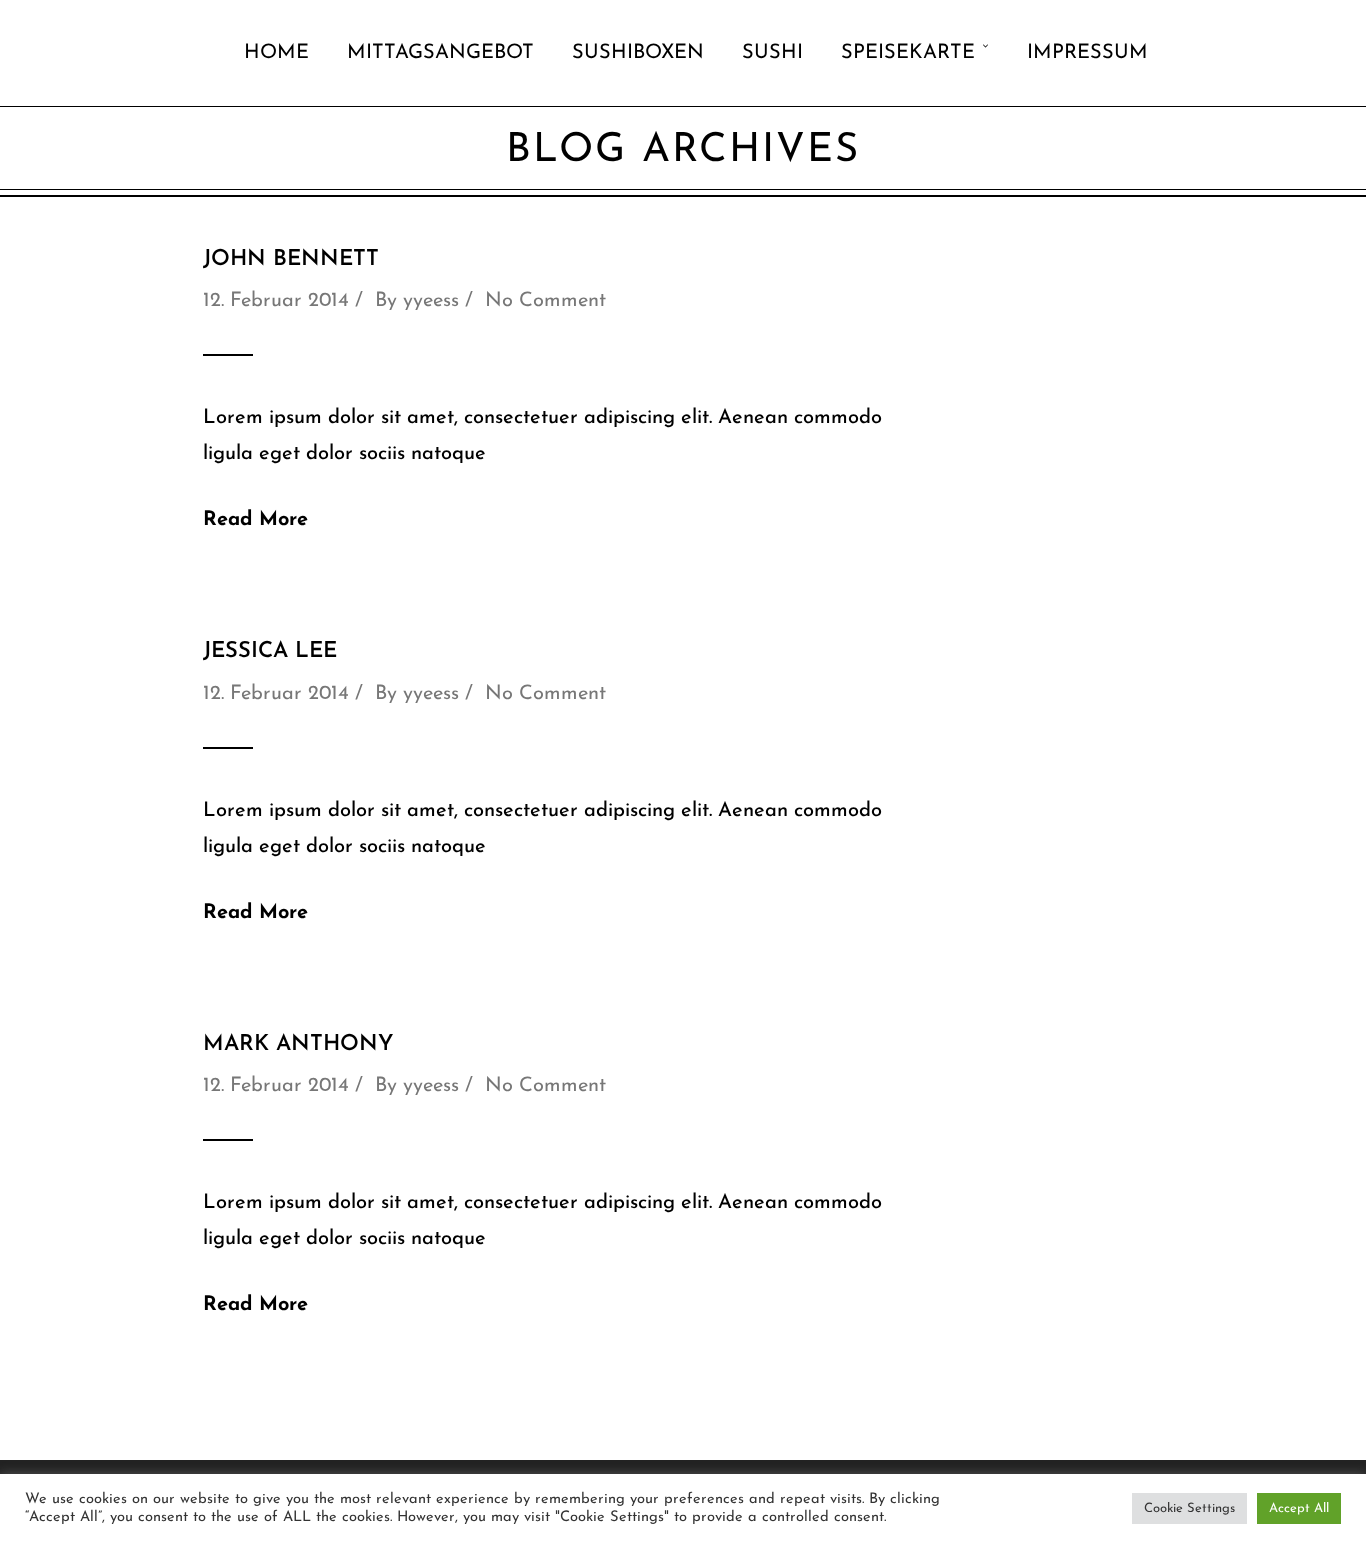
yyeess (431, 301)
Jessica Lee (270, 651)
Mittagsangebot (440, 53)
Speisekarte (908, 53)
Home (276, 53)
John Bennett (291, 259)
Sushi (772, 53)
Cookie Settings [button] (1189, 1508)
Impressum (1087, 53)
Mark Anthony (298, 1044)
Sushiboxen (638, 53)
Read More (255, 520)
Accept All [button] (1299, 1508)
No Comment (545, 301)
